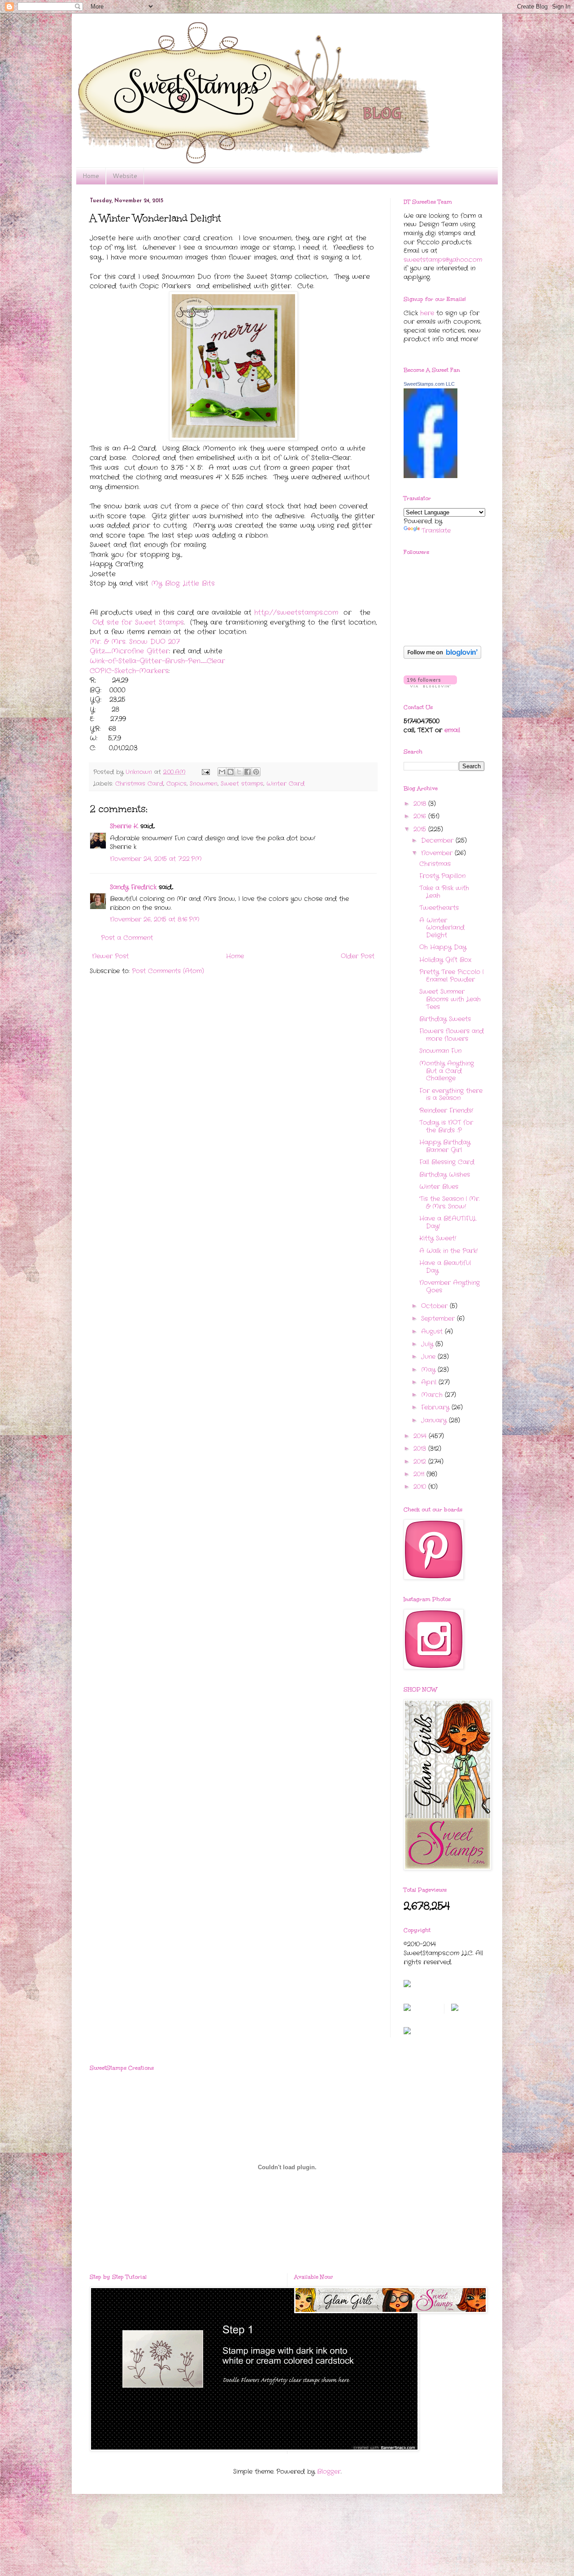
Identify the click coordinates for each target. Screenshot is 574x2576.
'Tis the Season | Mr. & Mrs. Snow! (449, 1203)
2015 (421, 829)
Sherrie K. (124, 826)
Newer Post (110, 956)
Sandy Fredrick (133, 887)
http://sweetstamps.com (296, 613)
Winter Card (285, 784)
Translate (436, 531)
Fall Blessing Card (447, 1162)
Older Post (358, 956)
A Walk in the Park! (448, 1251)
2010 (421, 1487)
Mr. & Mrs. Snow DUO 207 (135, 642)
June (429, 1357)
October (435, 1306)
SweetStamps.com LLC (429, 384)
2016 (421, 816)
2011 (420, 1474)
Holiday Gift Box (445, 960)
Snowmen (204, 784)
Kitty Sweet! (438, 1238)
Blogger (329, 2472)
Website (125, 176)
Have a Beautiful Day (445, 1267)
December (438, 840)
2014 (421, 1436)
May (429, 1370)
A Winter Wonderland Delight (442, 928)
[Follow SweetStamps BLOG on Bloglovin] (442, 657)
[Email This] (222, 772)
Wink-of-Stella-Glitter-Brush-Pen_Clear (157, 661)
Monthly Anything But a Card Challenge (447, 1071)
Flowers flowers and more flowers (452, 1035)
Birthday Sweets (445, 1019)
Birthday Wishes (445, 1175)
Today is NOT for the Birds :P (446, 1126)
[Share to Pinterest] (256, 772)
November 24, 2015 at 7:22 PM (156, 859)
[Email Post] (206, 772)
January (435, 1420)
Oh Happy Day (443, 947)
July (428, 1344)
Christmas (435, 864)
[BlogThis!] (230, 772)
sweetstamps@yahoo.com (443, 260)
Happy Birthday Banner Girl (445, 1146)
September (439, 1318)
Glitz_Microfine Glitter (129, 651)
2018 (421, 804)
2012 (421, 1462)
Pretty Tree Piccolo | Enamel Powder (451, 976)
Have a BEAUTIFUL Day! (448, 1222)
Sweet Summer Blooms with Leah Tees (450, 999)
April (430, 1382)
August (433, 1332)
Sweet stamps (242, 784)
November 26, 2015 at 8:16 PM (155, 919)
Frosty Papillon (442, 876)
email (452, 730)
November (438, 853)
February (436, 1407)
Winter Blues (439, 1187)
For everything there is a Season (451, 1094)
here (427, 313)
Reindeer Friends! (446, 1110)
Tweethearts (439, 908)
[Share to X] (239, 772)
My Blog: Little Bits (183, 583)
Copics (176, 784)
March (433, 1395)
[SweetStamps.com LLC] (430, 476)
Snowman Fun (440, 1051)
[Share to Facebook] (248, 772)
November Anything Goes (450, 1286)
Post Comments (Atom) (168, 971)
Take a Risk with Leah (444, 892)
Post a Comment (127, 938)
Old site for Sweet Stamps (138, 622)
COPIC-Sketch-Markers (129, 671)
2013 (421, 1449)
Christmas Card (139, 784)
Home (91, 176)
